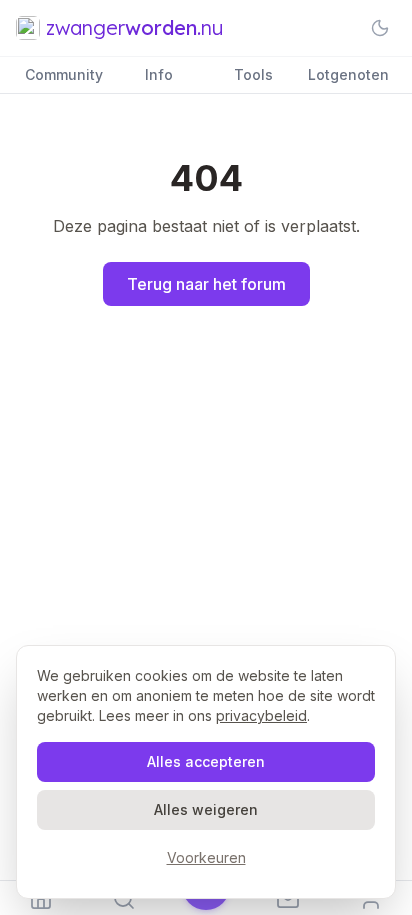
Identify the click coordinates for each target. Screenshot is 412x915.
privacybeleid (261, 715)
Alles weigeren (206, 809)
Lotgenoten (348, 74)
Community (64, 74)
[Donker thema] (380, 28)
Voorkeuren (206, 857)
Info (159, 74)
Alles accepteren (206, 761)
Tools (253, 74)
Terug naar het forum (206, 284)
